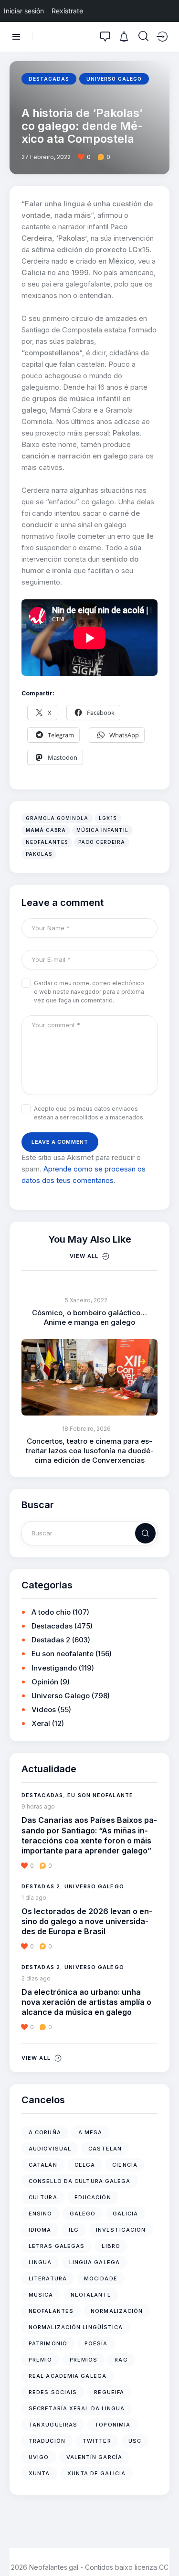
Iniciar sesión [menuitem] (24, 11)
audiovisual (50, 2149)
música (41, 2295)
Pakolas (39, 854)
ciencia (125, 2165)
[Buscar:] (89, 1533)
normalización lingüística (76, 2327)
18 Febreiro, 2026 (86, 1429)
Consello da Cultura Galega (80, 2181)
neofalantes (47, 842)
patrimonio (48, 2343)
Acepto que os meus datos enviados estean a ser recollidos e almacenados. (89, 1113)
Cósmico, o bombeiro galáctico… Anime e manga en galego (89, 1317)
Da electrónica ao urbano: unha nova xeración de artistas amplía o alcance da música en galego (86, 2002)
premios (84, 2360)
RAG (121, 2360)
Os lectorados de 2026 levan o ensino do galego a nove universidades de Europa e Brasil (87, 1921)
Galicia (125, 2214)
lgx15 (108, 818)
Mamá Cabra (46, 830)
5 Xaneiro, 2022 (86, 1300)
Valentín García (95, 2457)
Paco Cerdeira (102, 842)
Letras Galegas (57, 2246)
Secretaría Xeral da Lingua (77, 2408)
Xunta (39, 2473)
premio (41, 2360)
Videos (44, 1709)
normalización (117, 2311)
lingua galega (95, 2262)
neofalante (91, 2295)
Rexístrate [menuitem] (67, 11)
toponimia (112, 2425)
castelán (105, 2149)
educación (93, 2197)
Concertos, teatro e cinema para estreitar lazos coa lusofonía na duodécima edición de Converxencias (90, 1451)
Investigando (54, 1668)
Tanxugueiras (53, 2425)
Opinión (45, 1682)
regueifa (109, 2392)
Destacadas (49, 79)
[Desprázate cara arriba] (165, 2551)
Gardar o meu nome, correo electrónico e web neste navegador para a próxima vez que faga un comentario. (89, 992)
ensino (41, 2214)
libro (111, 2246)
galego (83, 2214)
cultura (43, 2197)
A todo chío (51, 1612)
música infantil (102, 830)
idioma (40, 2230)
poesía (96, 2343)
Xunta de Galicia (97, 2473)
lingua (40, 2262)
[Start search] (143, 36)
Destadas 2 (51, 1640)
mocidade (101, 2278)
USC (135, 2441)
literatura (48, 2278)
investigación (121, 2230)
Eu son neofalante (63, 1654)
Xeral (41, 1723)
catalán (43, 2165)
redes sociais (53, 2392)
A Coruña (45, 2132)
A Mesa (90, 2132)
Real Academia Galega (68, 2376)
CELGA (85, 2165)
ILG (74, 2230)
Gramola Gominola (57, 818)
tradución (47, 2441)
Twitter (97, 2441)
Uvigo (39, 2457)
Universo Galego (114, 79)
